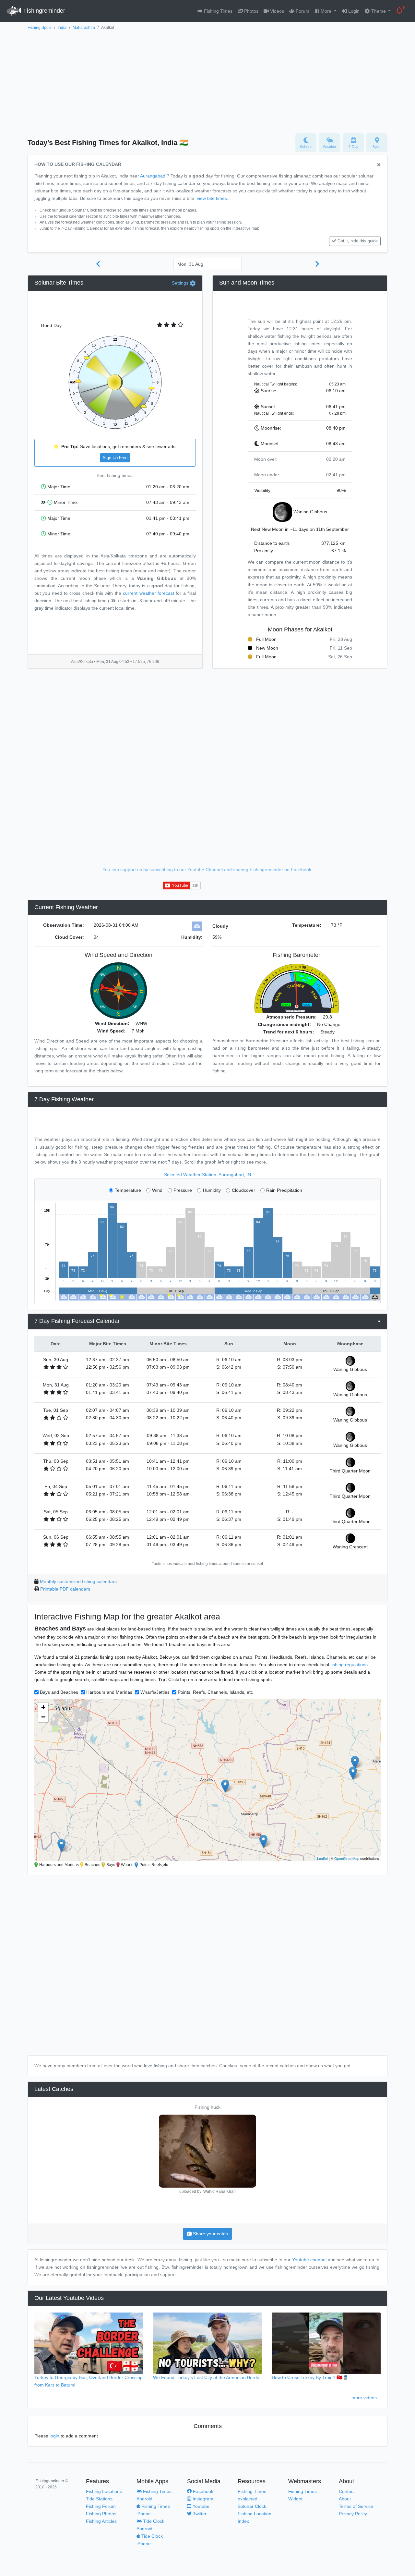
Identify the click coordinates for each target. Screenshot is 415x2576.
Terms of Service (356, 2506)
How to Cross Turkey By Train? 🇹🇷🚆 (310, 2377)
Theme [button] (379, 11)
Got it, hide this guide (358, 241)
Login (353, 11)
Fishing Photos (101, 2514)
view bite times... (214, 198)
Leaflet (322, 1858)
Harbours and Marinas (109, 1692)
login (54, 2436)
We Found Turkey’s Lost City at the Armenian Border (207, 2377)
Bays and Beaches (59, 1692)
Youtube (200, 2506)
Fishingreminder (43, 11)
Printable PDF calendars (65, 1589)
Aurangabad (153, 176)
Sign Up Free (115, 458)
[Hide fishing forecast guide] (379, 165)
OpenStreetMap (347, 1858)
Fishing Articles (101, 2521)
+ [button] (43, 1707)
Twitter (199, 2514)
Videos (276, 11)
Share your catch (210, 2234)
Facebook (202, 2491)
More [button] (326, 11)
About (345, 2499)
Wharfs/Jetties (155, 1692)
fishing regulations (349, 1665)
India (62, 28)
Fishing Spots (40, 28)
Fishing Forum (101, 2506)
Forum (302, 11)
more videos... (366, 2398)
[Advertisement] (207, 80)
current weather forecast (148, 593)
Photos (251, 11)
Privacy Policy (353, 2514)
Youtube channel (309, 2260)
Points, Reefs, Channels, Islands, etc (215, 1692)
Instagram (202, 2499)
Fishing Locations (104, 2491)
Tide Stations (99, 2499)
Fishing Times (218, 11)
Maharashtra (84, 28)
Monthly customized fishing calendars (78, 1581)
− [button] (43, 1717)
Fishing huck (207, 2107)
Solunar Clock (252, 2506)
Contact (347, 2491)
